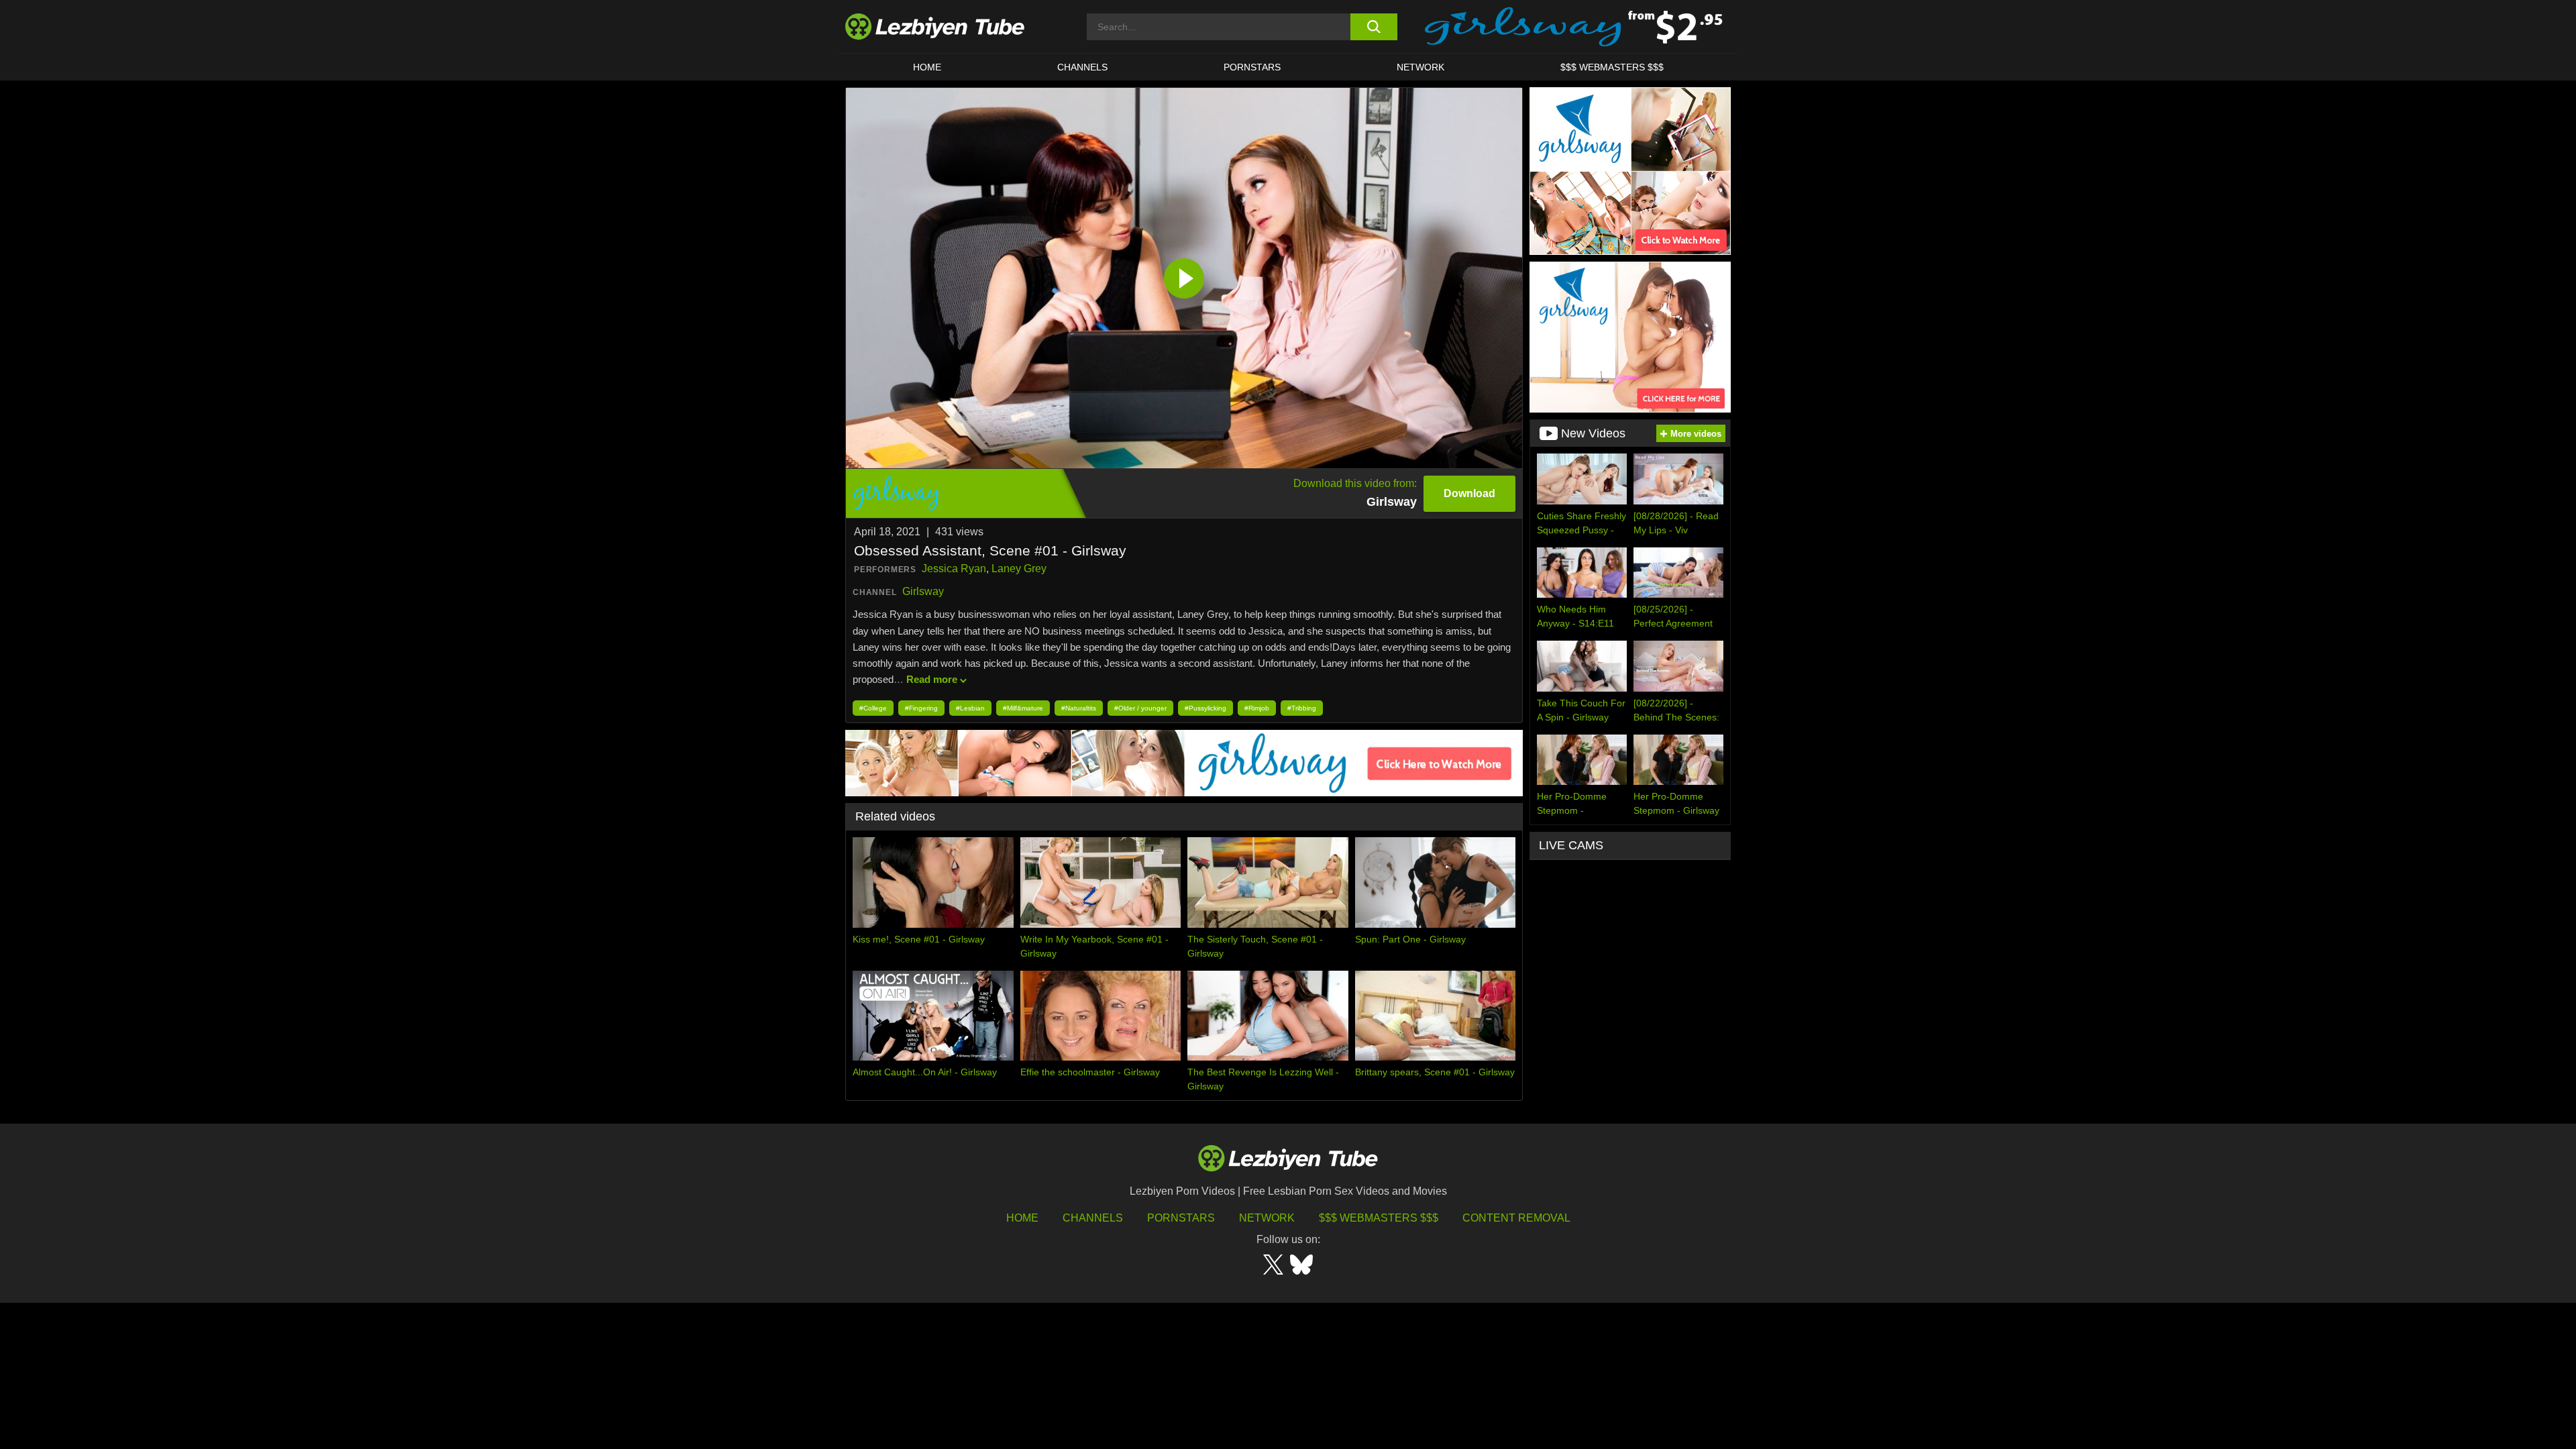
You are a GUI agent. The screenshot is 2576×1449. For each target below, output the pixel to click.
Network (1420, 67)
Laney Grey (1019, 569)
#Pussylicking (1205, 708)
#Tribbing (1302, 708)
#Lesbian (970, 708)
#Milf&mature (1023, 708)
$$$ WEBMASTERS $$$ (1612, 67)
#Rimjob (1257, 708)
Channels (1093, 1218)
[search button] (1374, 27)
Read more (932, 679)
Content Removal (1516, 1218)
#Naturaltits (1079, 708)
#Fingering (921, 708)
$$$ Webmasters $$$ (1379, 1218)
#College (873, 708)
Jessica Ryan (954, 569)
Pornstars (1252, 67)
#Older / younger (1140, 708)
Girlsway (923, 591)
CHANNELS (1082, 67)
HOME (927, 67)
